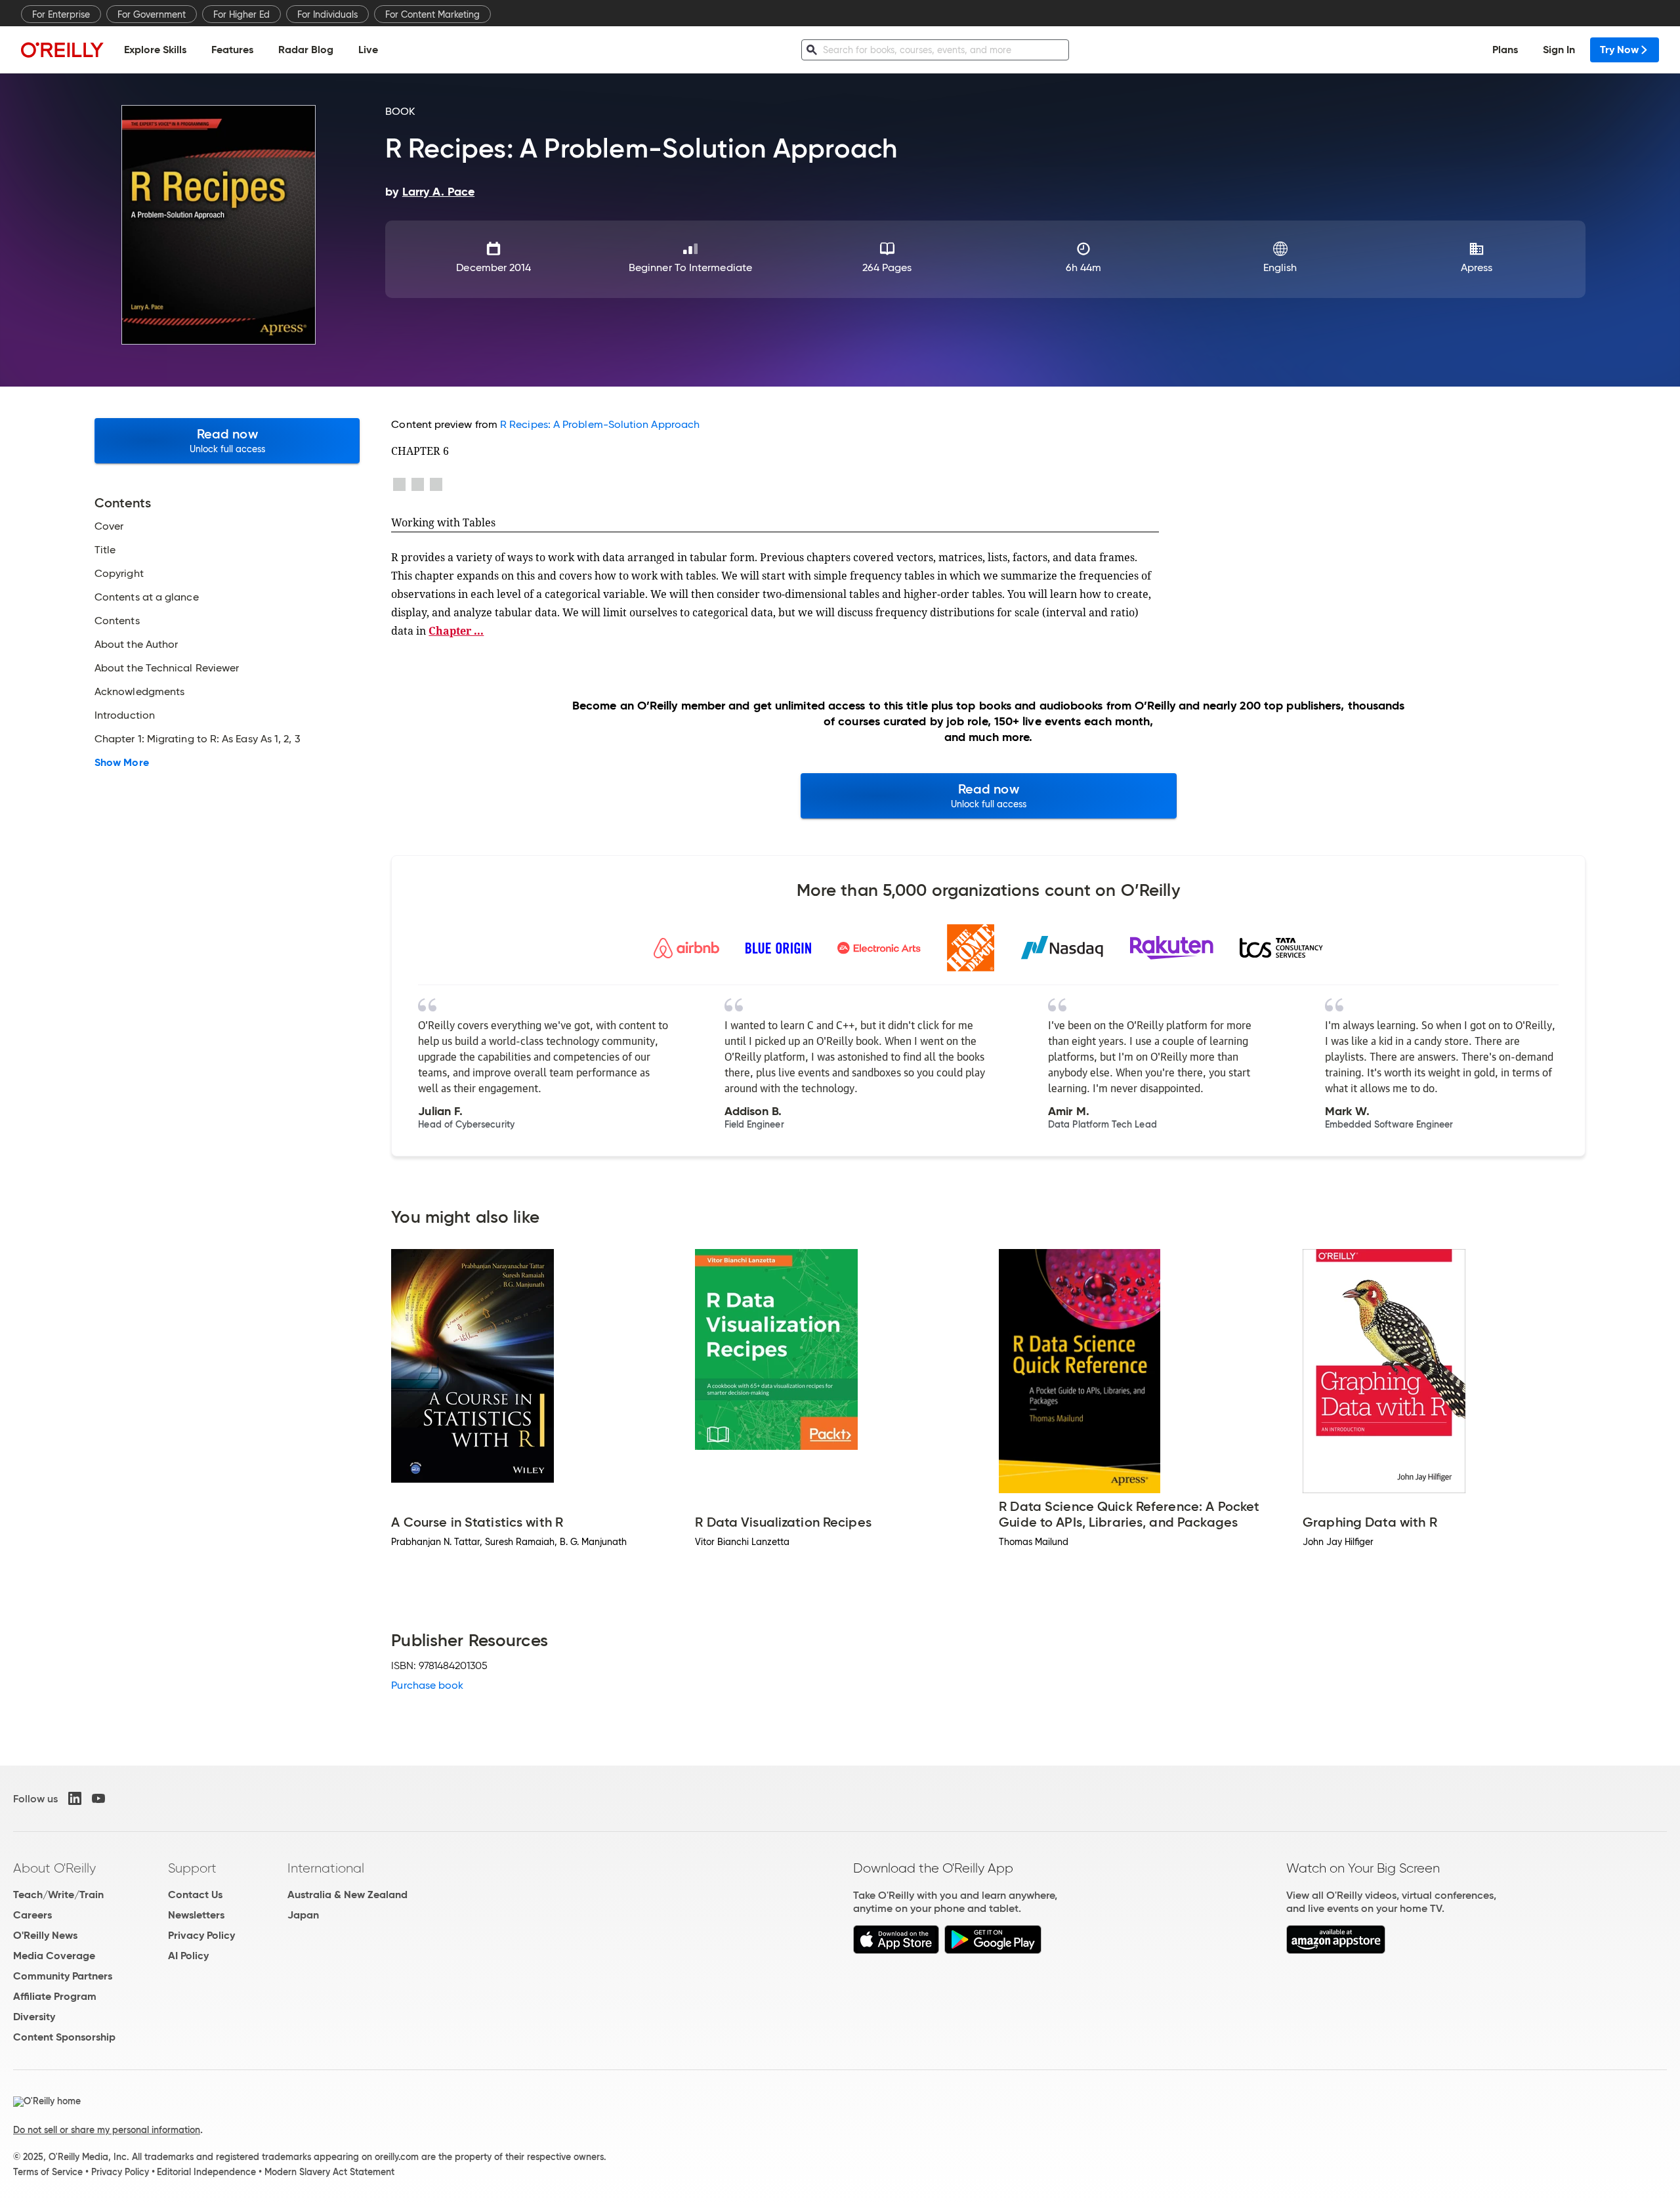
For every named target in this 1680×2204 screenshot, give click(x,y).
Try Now (1619, 50)
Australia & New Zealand (347, 1895)
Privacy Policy (201, 1935)
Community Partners (63, 1976)
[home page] (62, 50)
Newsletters (196, 1915)
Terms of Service (48, 2172)
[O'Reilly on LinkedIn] (75, 1798)
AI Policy (188, 1956)
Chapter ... (456, 631)
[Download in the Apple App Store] (896, 1950)
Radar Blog (306, 50)
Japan (303, 1915)
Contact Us (195, 1895)
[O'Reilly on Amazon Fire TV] (1336, 1950)
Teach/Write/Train (58, 1895)
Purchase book (427, 1685)
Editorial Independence (206, 2172)
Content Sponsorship (64, 2037)
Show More (122, 763)
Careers (32, 1915)
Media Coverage (54, 1956)
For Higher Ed (241, 14)
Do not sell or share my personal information (107, 2130)
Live (368, 50)
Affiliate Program (55, 1996)
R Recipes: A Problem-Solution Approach (600, 424)
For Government (152, 14)
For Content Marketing (432, 14)
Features (232, 50)
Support (192, 1868)
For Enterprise (61, 14)
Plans (1505, 50)
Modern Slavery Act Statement (329, 2172)
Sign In (1559, 50)
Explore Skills (155, 50)
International (326, 1868)
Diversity (34, 2017)
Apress (1477, 267)
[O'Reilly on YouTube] (98, 1798)
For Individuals (327, 14)
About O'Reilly (54, 1868)
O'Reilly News (45, 1935)
